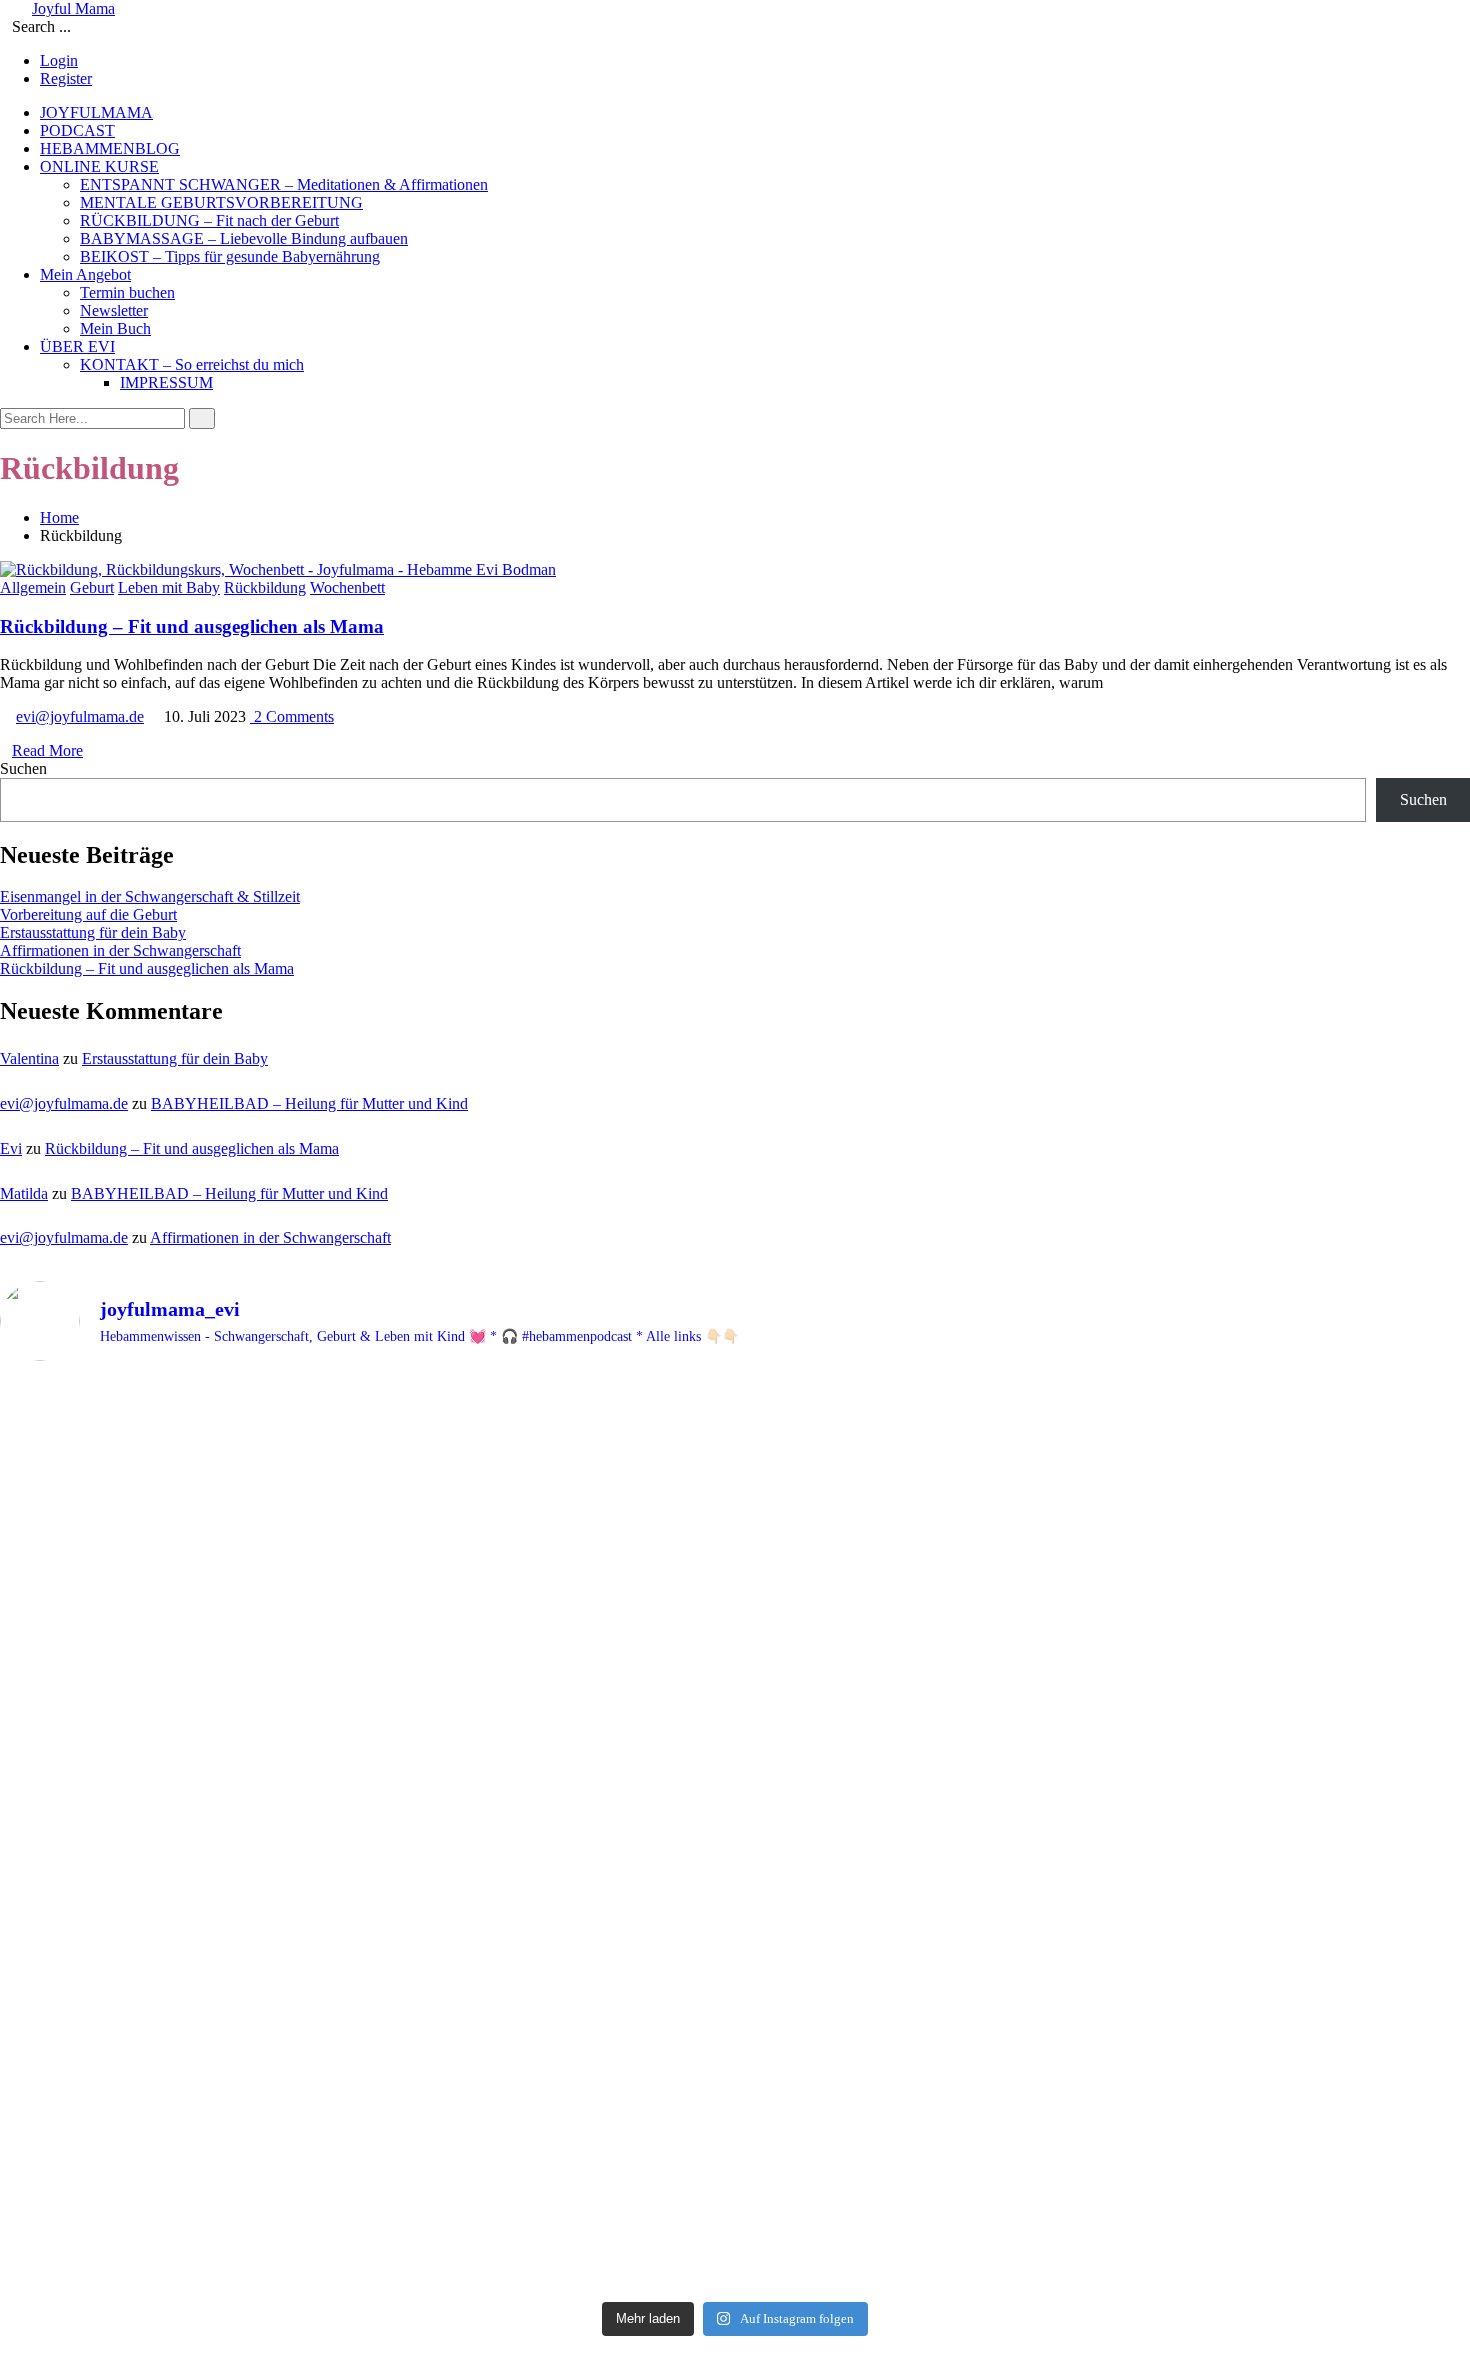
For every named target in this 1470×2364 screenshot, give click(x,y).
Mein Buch (115, 328)
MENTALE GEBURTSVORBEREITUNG (221, 202)
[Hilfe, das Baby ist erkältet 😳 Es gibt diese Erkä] (734, 1613)
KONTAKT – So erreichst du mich (192, 364)
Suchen (23, 768)
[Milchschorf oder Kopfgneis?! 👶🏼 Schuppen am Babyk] (1228, 1987)
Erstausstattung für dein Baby (93, 932)
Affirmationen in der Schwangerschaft (120, 950)
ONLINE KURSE (99, 166)
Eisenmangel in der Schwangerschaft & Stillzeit (150, 896)
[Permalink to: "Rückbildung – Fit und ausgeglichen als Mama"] (278, 569)
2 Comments (292, 716)
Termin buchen (127, 292)
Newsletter (114, 310)
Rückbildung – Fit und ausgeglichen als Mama (192, 626)
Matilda (24, 1193)
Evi (11, 1148)
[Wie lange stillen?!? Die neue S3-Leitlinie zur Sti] (241, 2004)
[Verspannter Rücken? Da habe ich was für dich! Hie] (1228, 1532)
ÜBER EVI (77, 346)
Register (66, 78)
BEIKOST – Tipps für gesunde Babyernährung (230, 256)
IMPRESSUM (166, 382)
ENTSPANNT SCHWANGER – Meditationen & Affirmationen (284, 184)
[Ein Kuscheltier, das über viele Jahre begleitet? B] (241, 1529)
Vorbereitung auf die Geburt (88, 914)
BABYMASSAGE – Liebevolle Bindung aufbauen (244, 238)
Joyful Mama (73, 8)
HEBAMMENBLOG (110, 148)
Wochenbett (347, 587)
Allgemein (33, 587)
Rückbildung (265, 587)
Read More (47, 750)
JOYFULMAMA (96, 112)
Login (59, 60)
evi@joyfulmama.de (80, 716)
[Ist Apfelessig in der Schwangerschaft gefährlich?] (734, 2068)
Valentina (29, 1058)
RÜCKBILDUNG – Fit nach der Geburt (209, 220)
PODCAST (77, 130)
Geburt (92, 587)
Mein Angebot (85, 274)
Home (59, 517)
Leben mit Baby (169, 587)
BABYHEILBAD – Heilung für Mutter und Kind (309, 1103)
